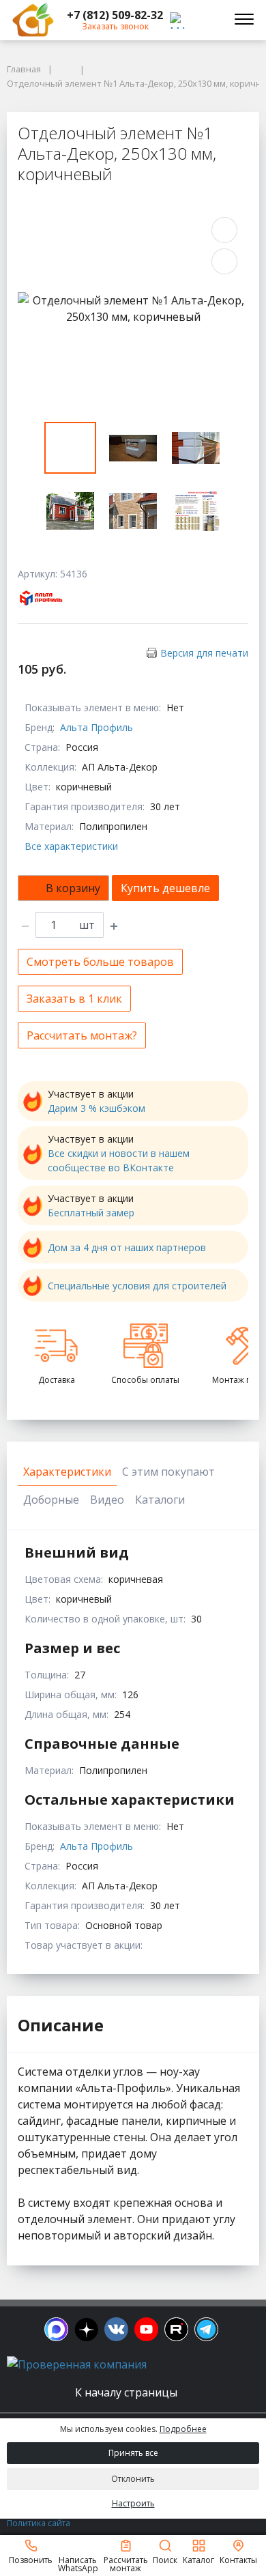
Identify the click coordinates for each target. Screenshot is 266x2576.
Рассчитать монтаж (126, 2563)
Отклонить (133, 2479)
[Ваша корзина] (207, 20)
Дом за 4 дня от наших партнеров (127, 1247)
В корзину (73, 888)
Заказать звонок (115, 26)
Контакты (238, 2559)
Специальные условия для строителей (137, 1286)
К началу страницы (128, 2392)
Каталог (198, 2559)
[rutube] (176, 2329)
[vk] (116, 2329)
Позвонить (31, 2559)
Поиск (165, 2559)
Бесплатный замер (91, 1213)
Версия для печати (204, 653)
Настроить (133, 2503)
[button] (115, 15)
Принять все (133, 2453)
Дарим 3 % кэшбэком (97, 1108)
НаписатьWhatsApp (78, 2563)
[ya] (86, 2329)
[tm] (206, 2329)
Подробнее (183, 2429)
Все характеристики (71, 846)
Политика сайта (39, 2523)
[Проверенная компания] (77, 2364)
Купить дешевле (165, 888)
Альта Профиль (97, 727)
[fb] (56, 2329)
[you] (146, 2329)
